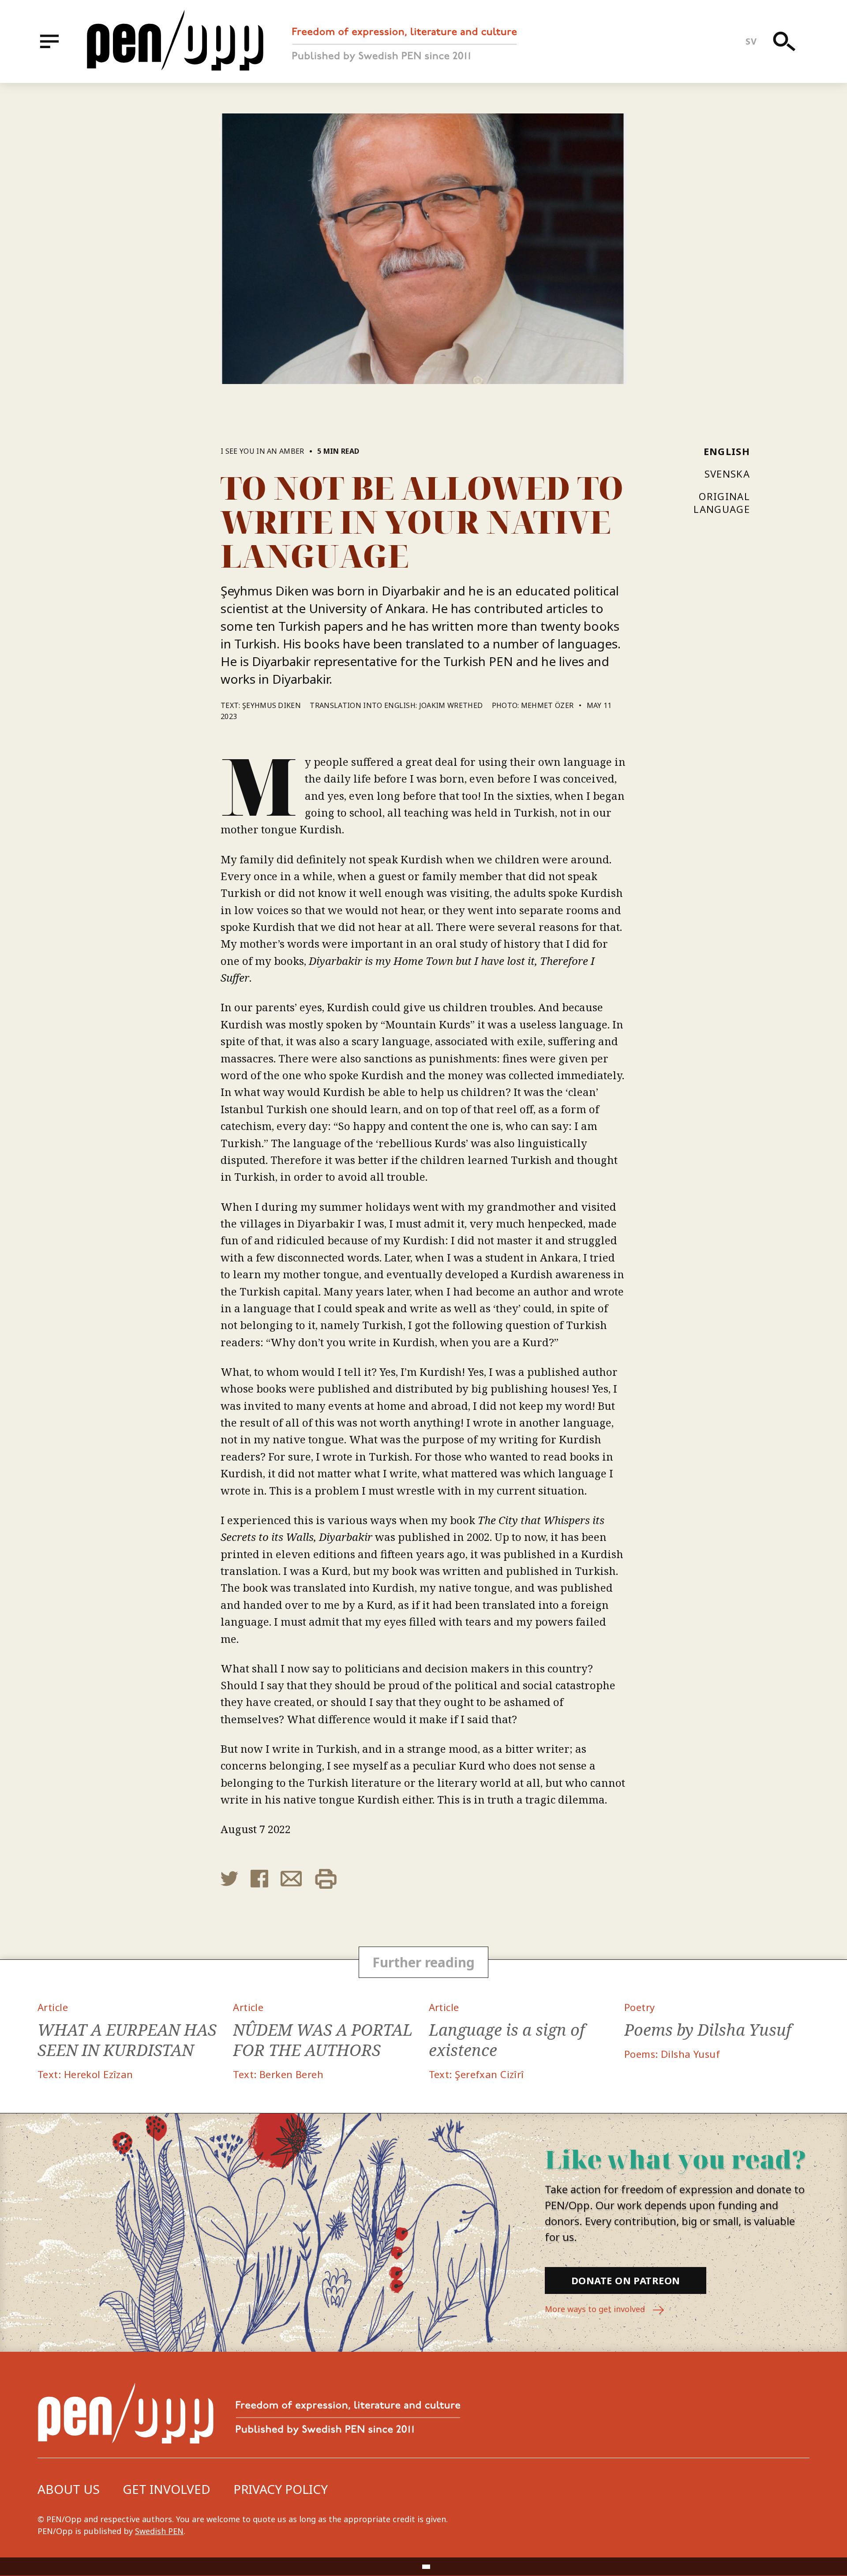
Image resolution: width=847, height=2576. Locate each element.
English (727, 451)
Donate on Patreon (626, 2280)
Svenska (727, 474)
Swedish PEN (159, 2531)
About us (69, 2489)
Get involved (167, 2489)
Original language (722, 503)
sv (751, 41)
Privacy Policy (281, 2489)
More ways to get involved (596, 2309)
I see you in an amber (262, 451)
